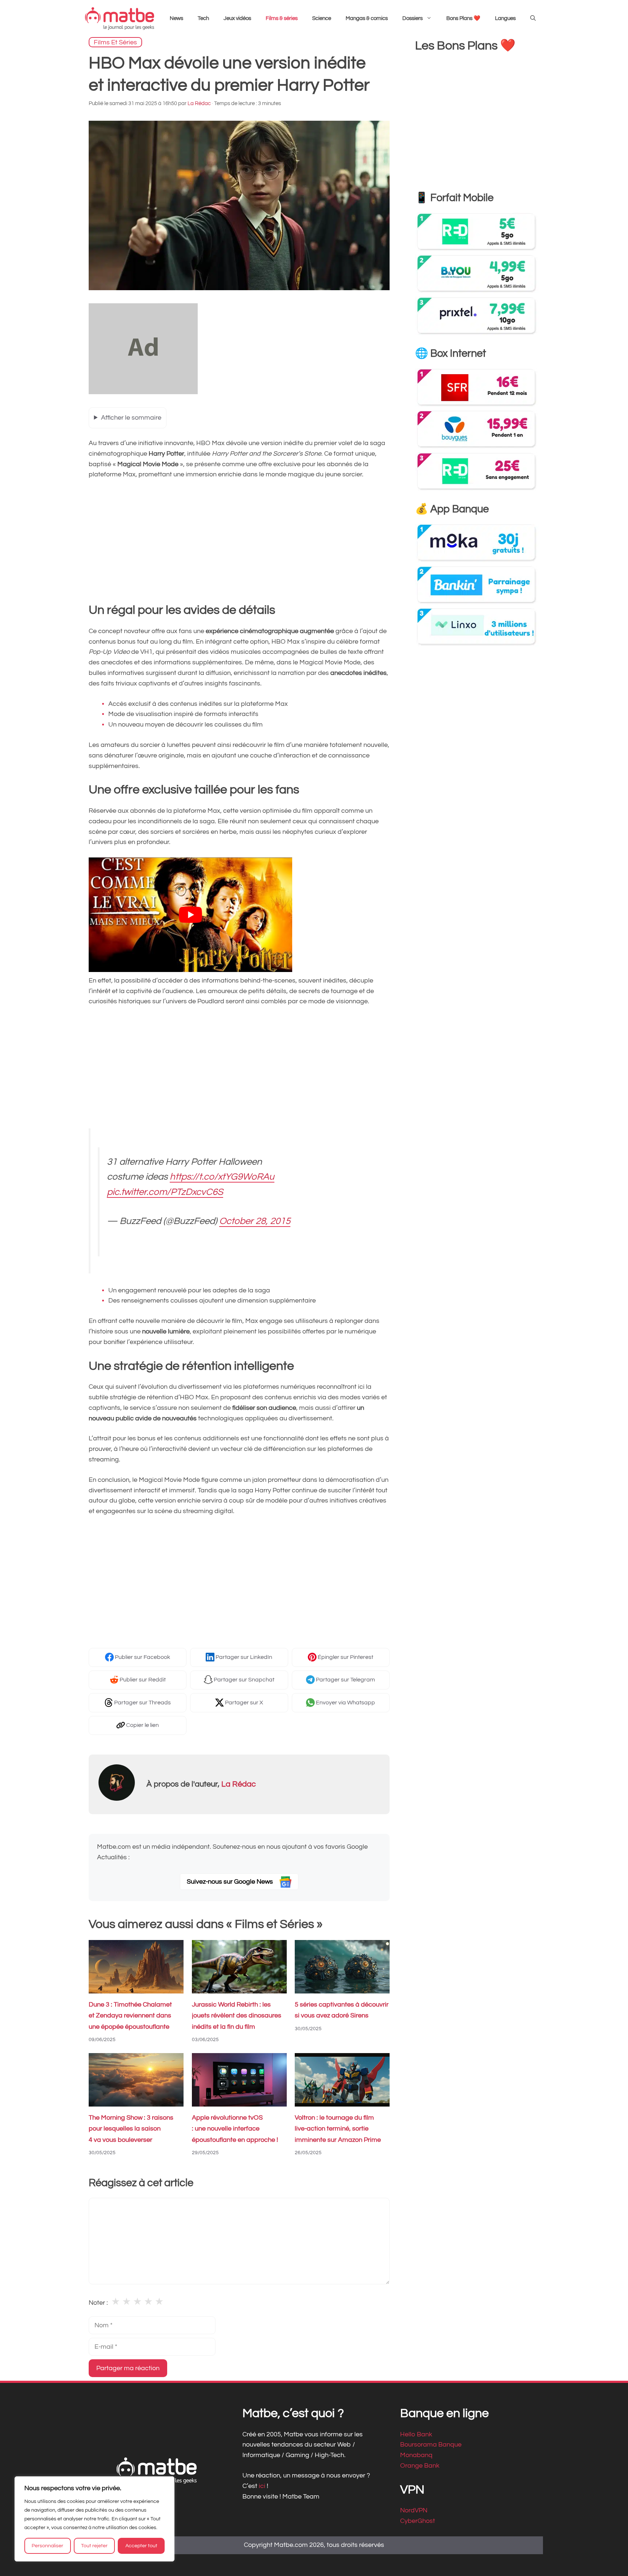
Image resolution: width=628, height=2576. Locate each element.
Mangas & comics (367, 18)
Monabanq (416, 2455)
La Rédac (239, 1784)
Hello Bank (416, 2434)
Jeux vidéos (237, 18)
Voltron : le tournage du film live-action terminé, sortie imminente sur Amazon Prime (338, 2129)
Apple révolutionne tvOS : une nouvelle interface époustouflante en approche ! (235, 2129)
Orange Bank (420, 2466)
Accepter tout (141, 2546)
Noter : (98, 2303)
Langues (505, 18)
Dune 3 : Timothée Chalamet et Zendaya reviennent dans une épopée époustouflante (130, 2016)
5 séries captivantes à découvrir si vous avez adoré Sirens (342, 2010)
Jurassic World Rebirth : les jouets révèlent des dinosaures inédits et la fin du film (237, 2016)
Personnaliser (47, 2546)
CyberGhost (418, 2521)
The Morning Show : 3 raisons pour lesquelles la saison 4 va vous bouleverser (131, 2129)
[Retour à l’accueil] (120, 18)
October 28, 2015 (255, 1221)
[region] (94, 2519)
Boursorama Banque (431, 2445)
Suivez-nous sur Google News (231, 1882)
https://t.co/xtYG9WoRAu (222, 1177)
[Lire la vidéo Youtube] (190, 915)
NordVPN (414, 2511)
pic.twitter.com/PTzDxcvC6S (165, 1192)
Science (322, 18)
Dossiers (412, 18)
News (176, 18)
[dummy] (143, 392)
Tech (203, 18)
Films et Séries (115, 42)
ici (263, 2486)
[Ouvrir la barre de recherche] (533, 19)
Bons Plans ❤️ (463, 18)
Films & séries (282, 18)
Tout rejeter (94, 2546)
